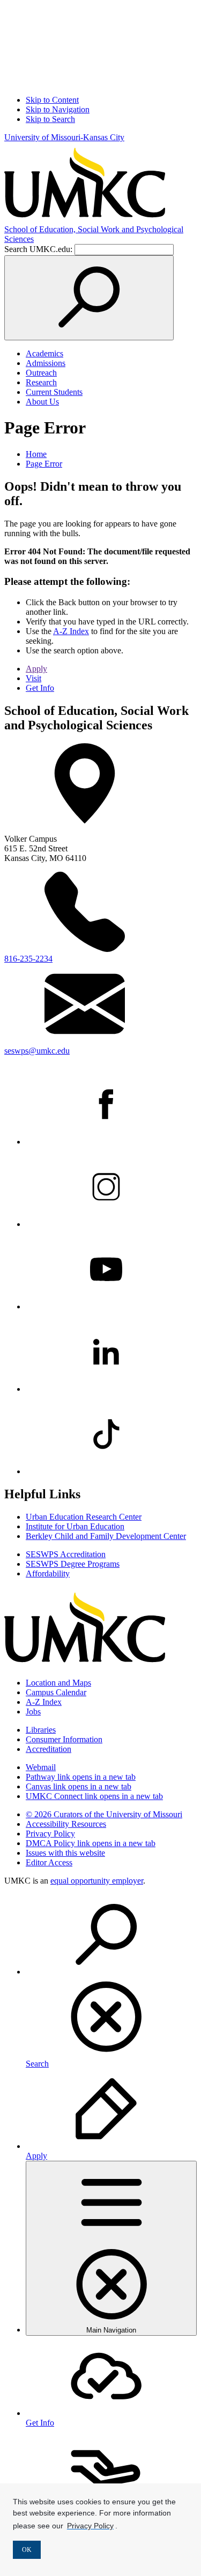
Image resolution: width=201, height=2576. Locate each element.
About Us (42, 402)
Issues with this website (65, 1853)
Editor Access (49, 1862)
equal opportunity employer (97, 1881)
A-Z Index (71, 631)
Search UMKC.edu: (38, 249)
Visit (33, 678)
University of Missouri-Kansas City (64, 137)
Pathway (81, 1777)
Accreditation (49, 1749)
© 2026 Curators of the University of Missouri (104, 1814)
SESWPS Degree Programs (73, 1564)
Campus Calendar (56, 1692)
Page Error (44, 464)
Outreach (41, 373)
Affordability (48, 1573)
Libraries (41, 1730)
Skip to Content (52, 100)
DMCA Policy (91, 1843)
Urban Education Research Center (84, 1517)
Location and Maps (58, 1683)
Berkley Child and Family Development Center (106, 1536)
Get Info (40, 688)
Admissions (46, 363)
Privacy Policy (50, 1834)
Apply (36, 669)
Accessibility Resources (66, 1824)
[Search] (89, 298)
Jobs (33, 1712)
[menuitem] (111, 1981)
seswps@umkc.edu (37, 1051)
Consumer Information (64, 1739)
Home (36, 454)
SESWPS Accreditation (66, 1554)
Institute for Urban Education (75, 1526)
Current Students (54, 392)
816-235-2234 (28, 959)
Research (41, 382)
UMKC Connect (94, 1796)
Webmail (41, 1767)
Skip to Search (50, 119)
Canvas (79, 1786)
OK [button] (27, 2550)
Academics (44, 353)
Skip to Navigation (58, 109)
